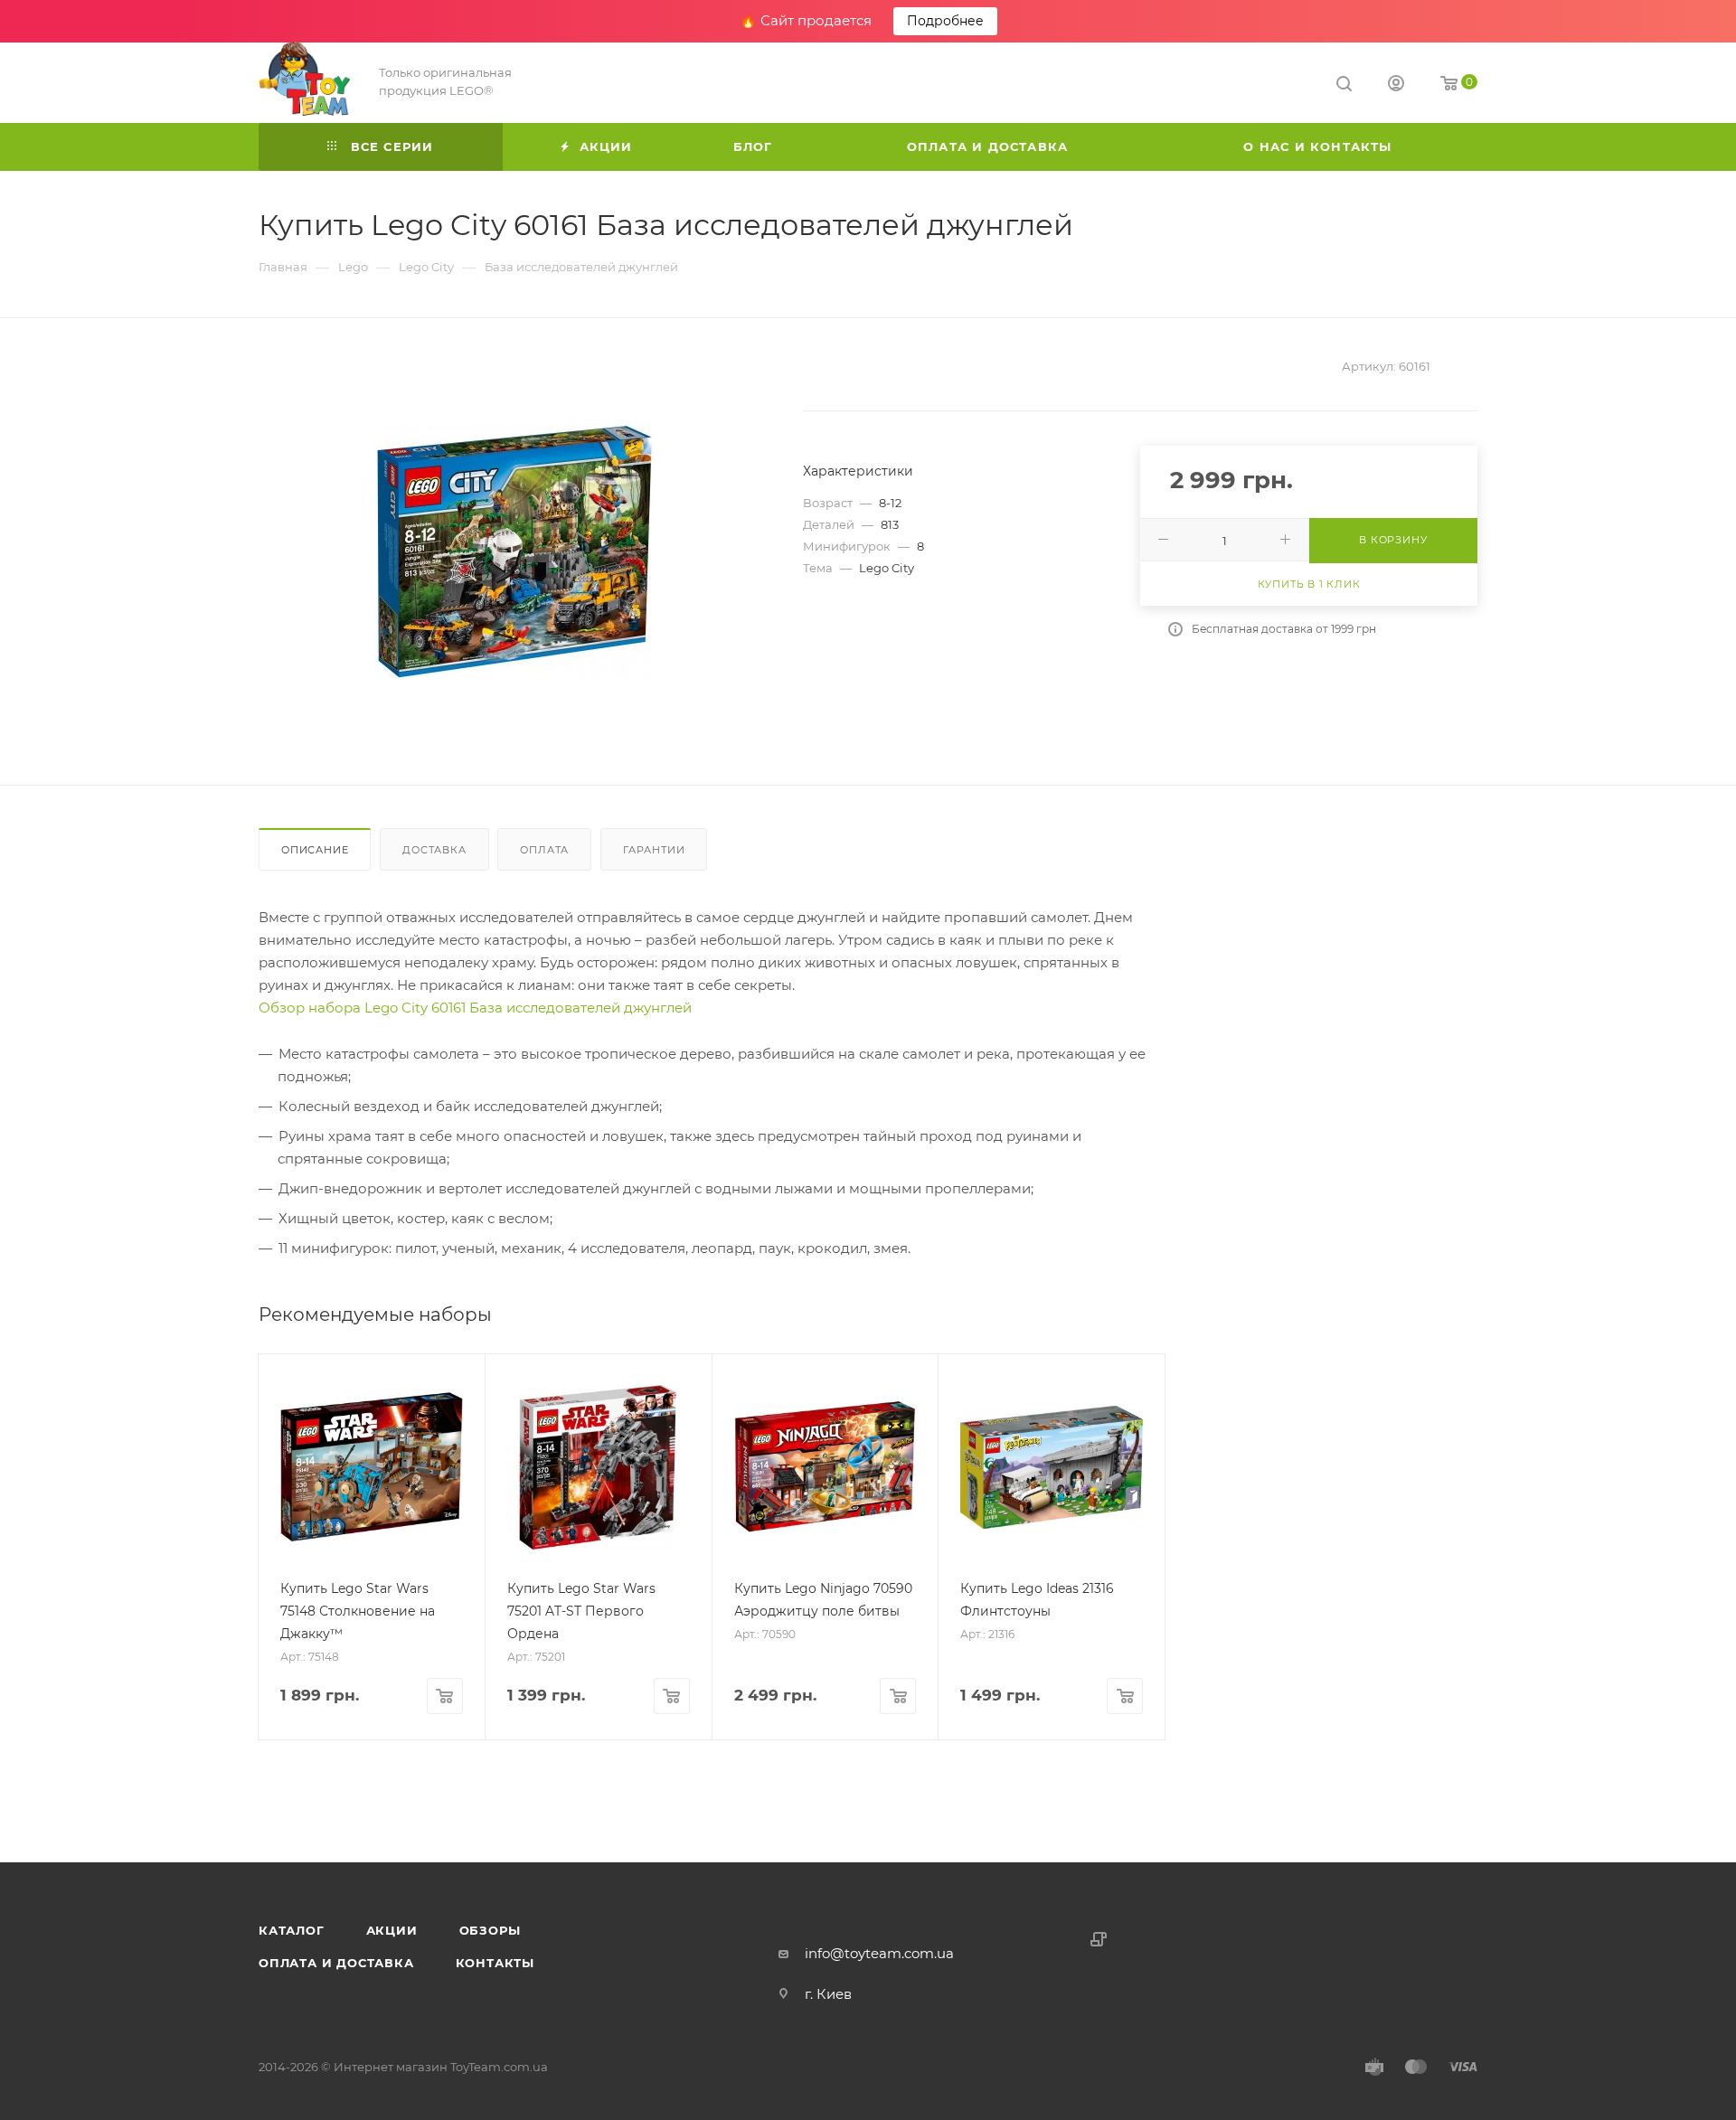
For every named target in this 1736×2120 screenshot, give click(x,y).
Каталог (292, 1930)
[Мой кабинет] (1396, 85)
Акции (392, 1930)
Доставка (434, 850)
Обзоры (490, 1930)
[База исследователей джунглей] (514, 551)
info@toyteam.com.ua (879, 1953)
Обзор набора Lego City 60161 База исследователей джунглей (475, 1008)
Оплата (544, 850)
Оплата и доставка (336, 1963)
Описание (315, 850)
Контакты (495, 1963)
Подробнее (945, 21)
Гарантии (654, 850)
